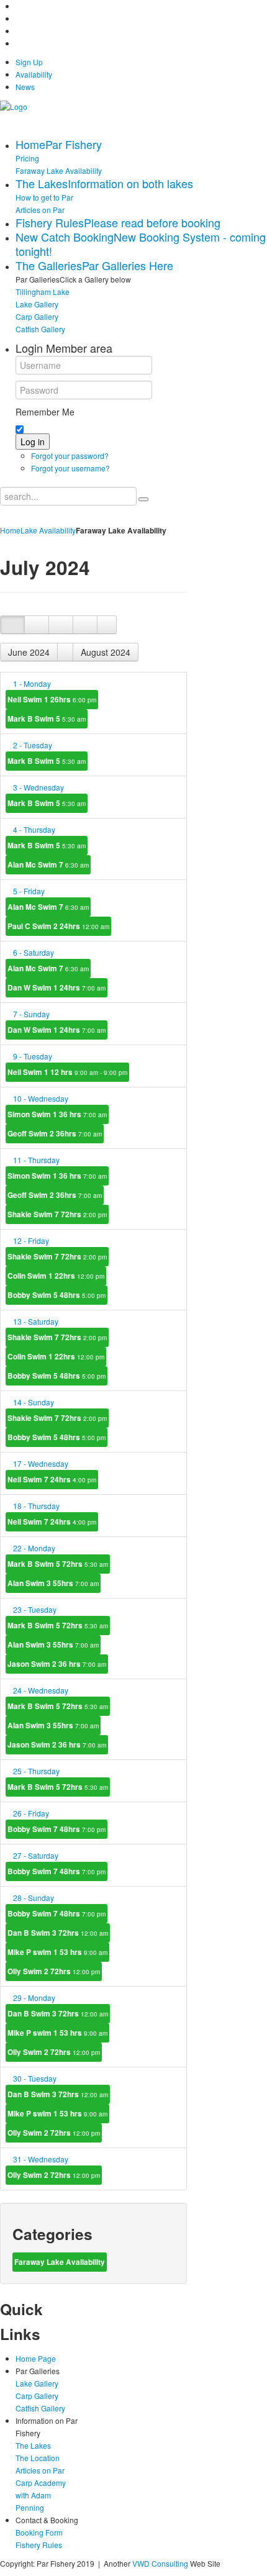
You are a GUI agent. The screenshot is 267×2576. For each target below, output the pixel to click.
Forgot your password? (70, 456)
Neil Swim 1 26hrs (52, 700)
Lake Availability (48, 530)
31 (41, 2159)
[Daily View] (85, 625)
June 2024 (29, 652)
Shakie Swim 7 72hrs (57, 1214)
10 (41, 1098)
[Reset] (143, 499)
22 (34, 1548)
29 (34, 1998)
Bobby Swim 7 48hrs (57, 1829)
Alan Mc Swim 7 (48, 865)
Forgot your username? (70, 468)
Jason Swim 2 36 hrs (57, 1664)
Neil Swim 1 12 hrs (67, 1072)
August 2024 (106, 652)
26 (31, 1813)
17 (41, 1463)
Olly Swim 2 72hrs (54, 1971)
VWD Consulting (160, 2563)
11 (36, 1160)
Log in (33, 442)
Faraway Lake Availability (60, 2262)
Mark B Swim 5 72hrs (58, 1564)
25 (36, 1771)
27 (36, 1855)
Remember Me (45, 412)
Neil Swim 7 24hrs (52, 1480)
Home (10, 530)
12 (31, 1240)
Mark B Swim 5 (47, 719)
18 (36, 1506)
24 (41, 1690)
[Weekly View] (61, 625)
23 (35, 1609)
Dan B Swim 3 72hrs (58, 1933)
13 (36, 1321)
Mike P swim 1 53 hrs (57, 1952)
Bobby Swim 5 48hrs (57, 1295)
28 (34, 1898)
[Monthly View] (12, 625)
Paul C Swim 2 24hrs (58, 926)
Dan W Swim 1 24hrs (57, 988)
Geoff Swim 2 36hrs (55, 1134)
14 (34, 1402)
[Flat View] (37, 625)
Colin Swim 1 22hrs (56, 1276)
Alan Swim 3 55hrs (53, 1583)
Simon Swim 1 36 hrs (57, 1114)
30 (35, 2078)
